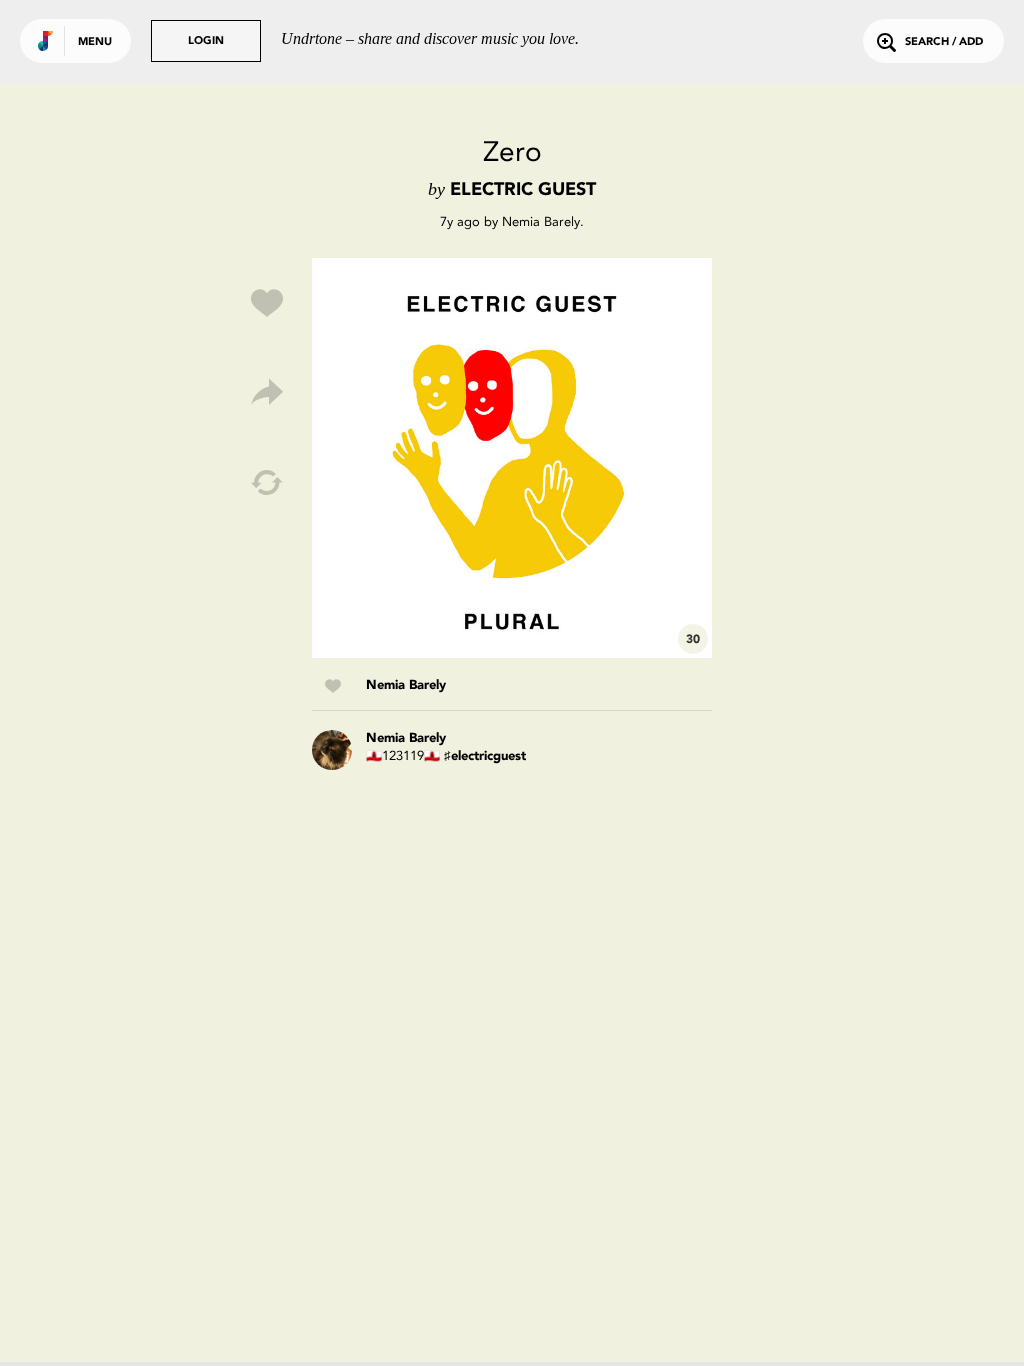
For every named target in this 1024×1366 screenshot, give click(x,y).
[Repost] (267, 483)
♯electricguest (485, 756)
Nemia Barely (541, 221)
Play (512, 458)
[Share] (267, 393)
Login (206, 41)
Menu (95, 42)
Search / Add (944, 42)
